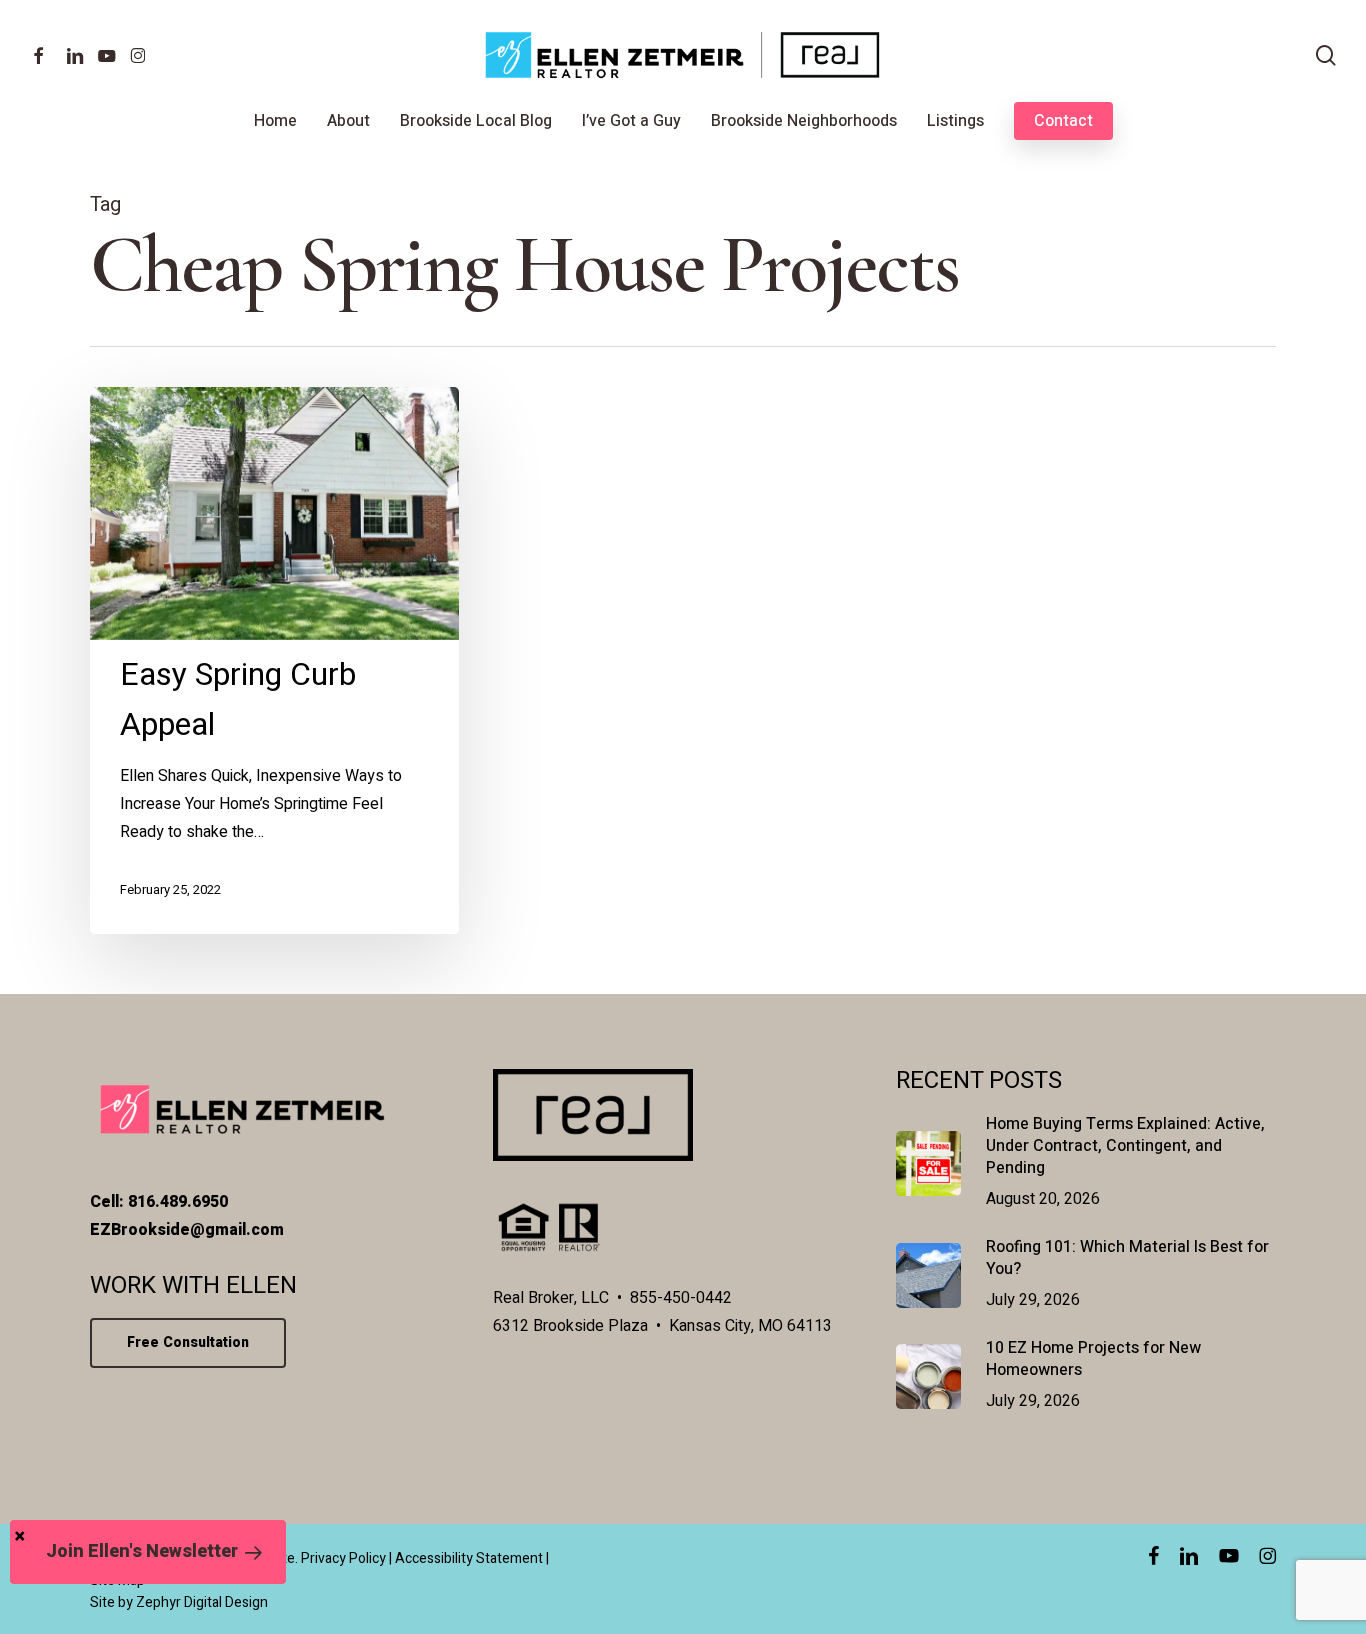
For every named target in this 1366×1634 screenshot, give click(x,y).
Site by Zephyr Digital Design (179, 1602)
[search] (1326, 55)
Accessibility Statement (469, 1558)
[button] (148, 1552)
